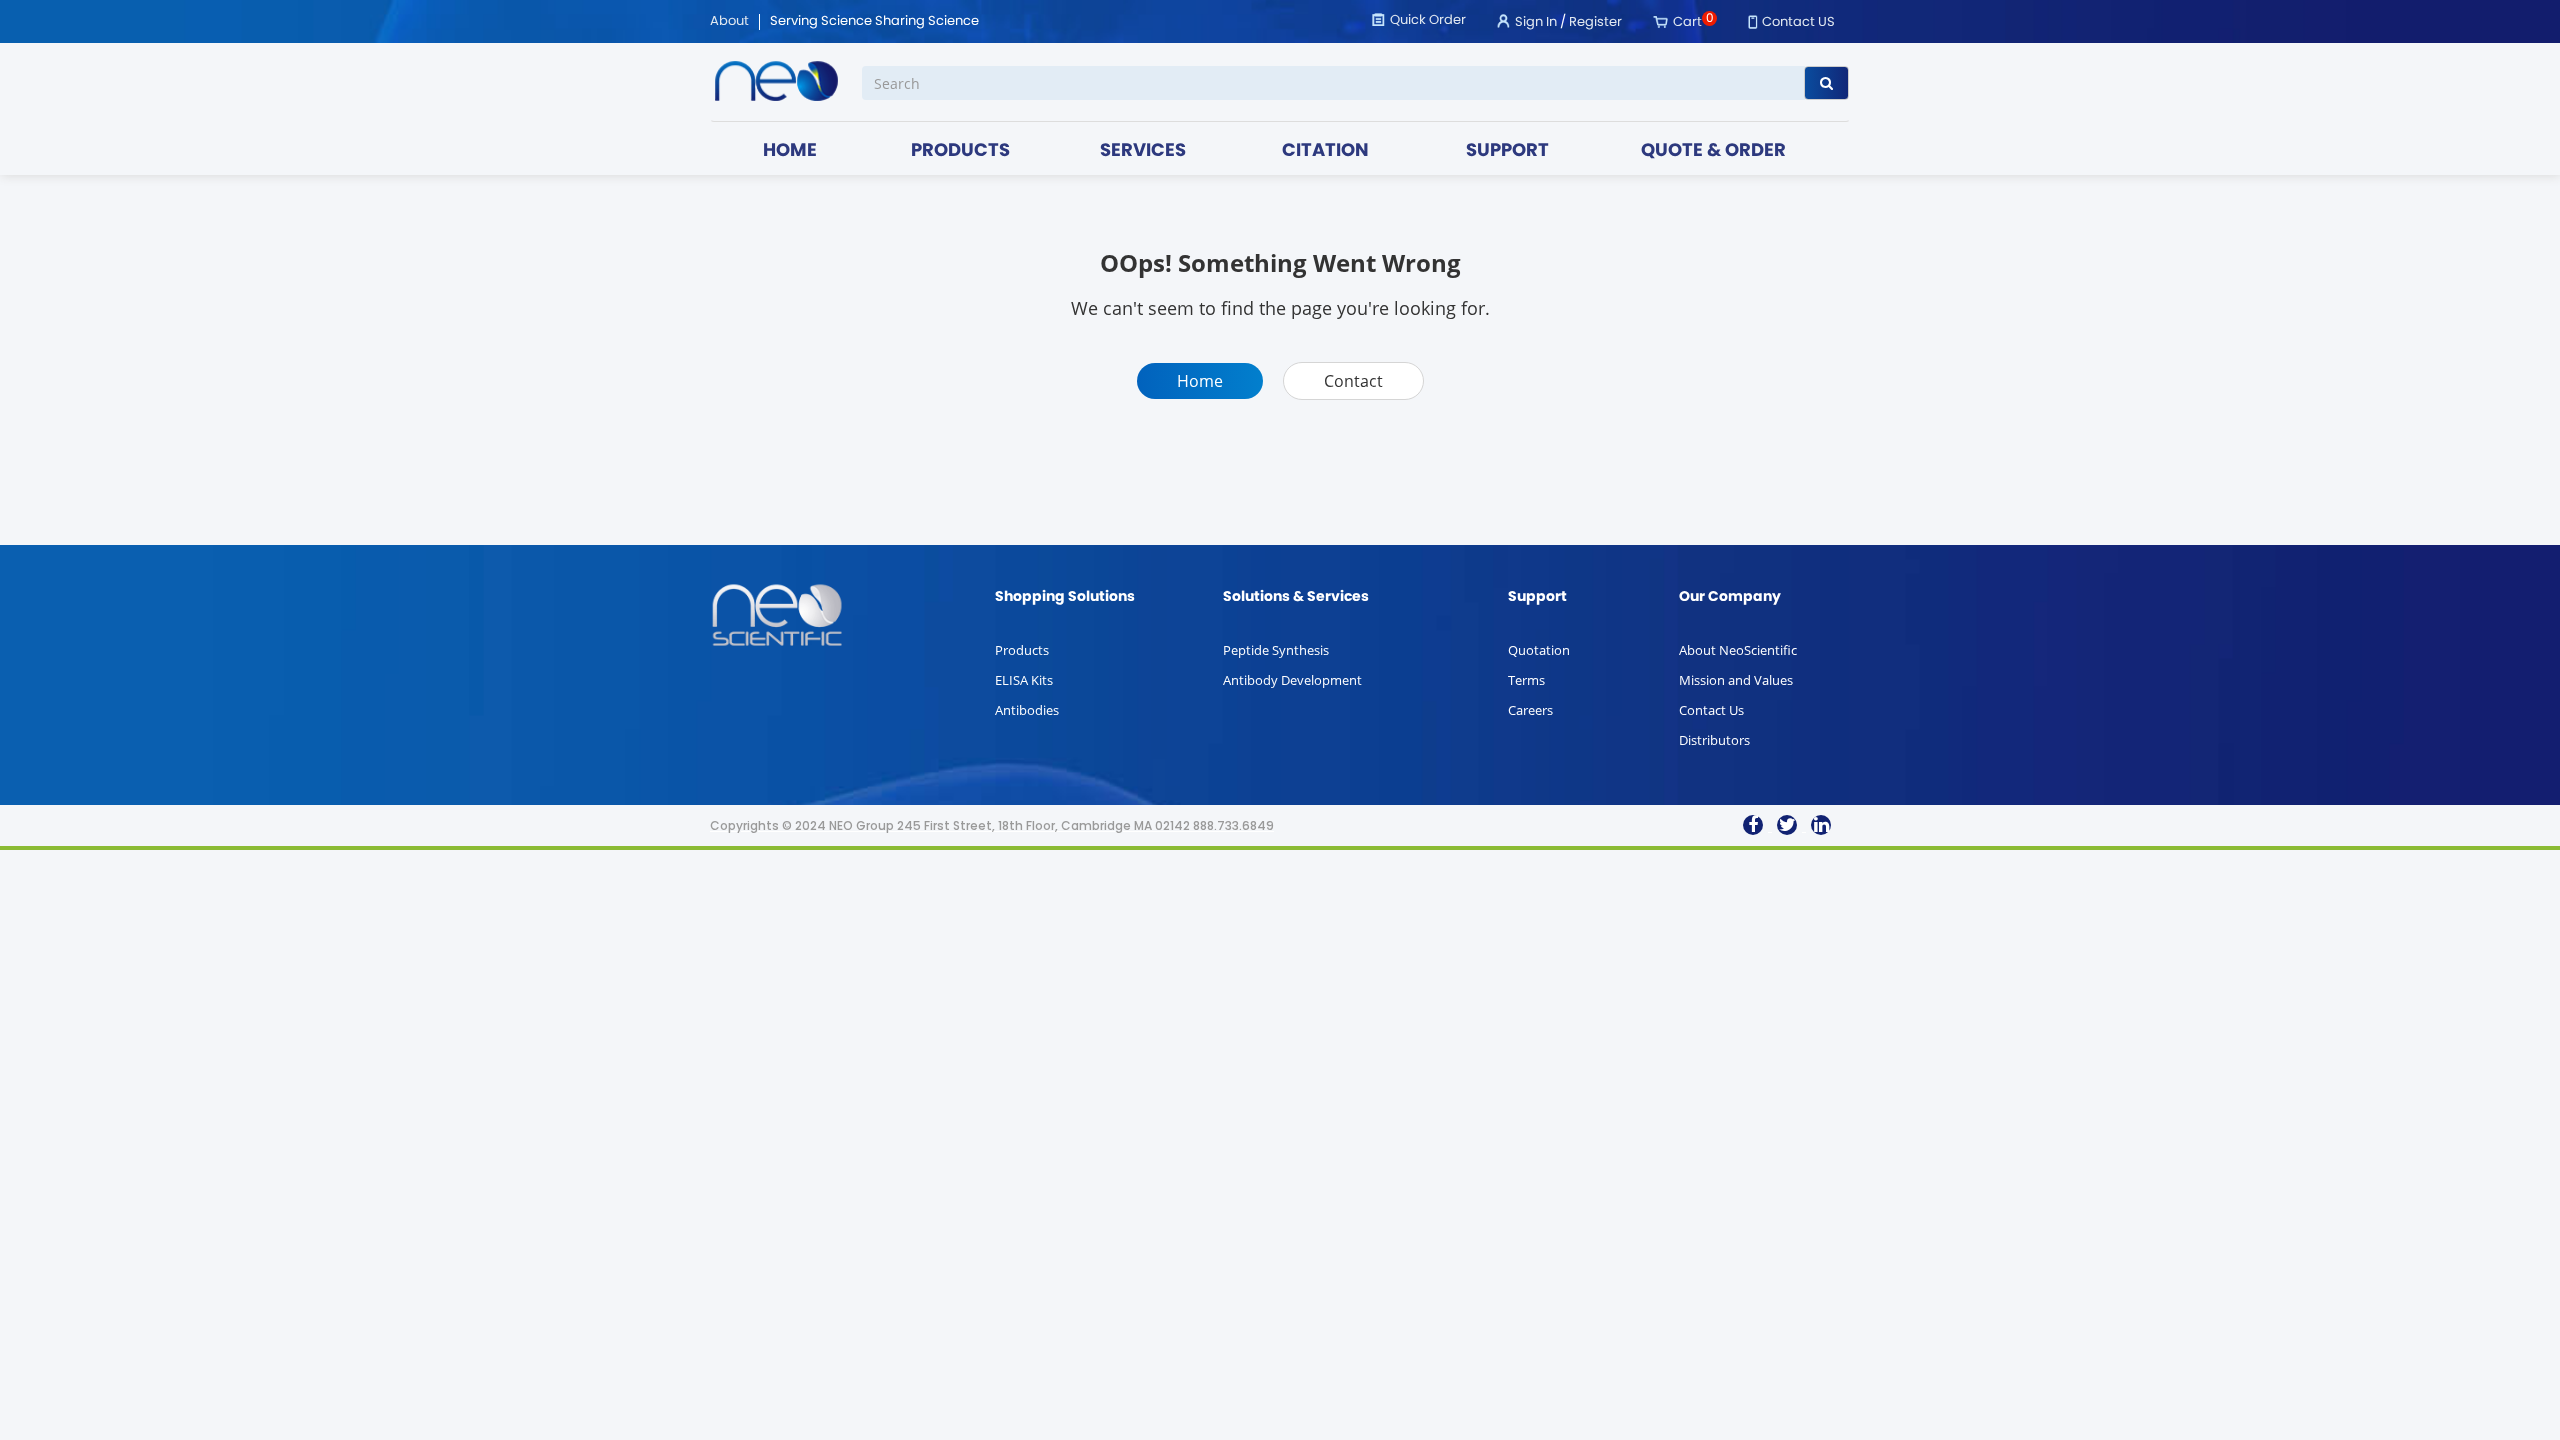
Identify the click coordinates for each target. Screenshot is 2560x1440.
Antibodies (1027, 710)
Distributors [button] (1714, 740)
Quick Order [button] (1428, 20)
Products (1022, 650)
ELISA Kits (1024, 680)
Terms (1526, 680)
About (729, 22)
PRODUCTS (960, 151)
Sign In (1536, 22)
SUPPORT (1507, 151)
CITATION (1325, 151)
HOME (790, 151)
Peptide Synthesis (1276, 650)
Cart (1687, 22)
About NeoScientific (1738, 650)
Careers (1530, 710)
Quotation (1539, 650)
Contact (1353, 381)
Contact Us (1711, 710)
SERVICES (1143, 151)
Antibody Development (1292, 680)
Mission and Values (1736, 680)
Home (1200, 381)
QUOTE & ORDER (1713, 151)
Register (1595, 22)
